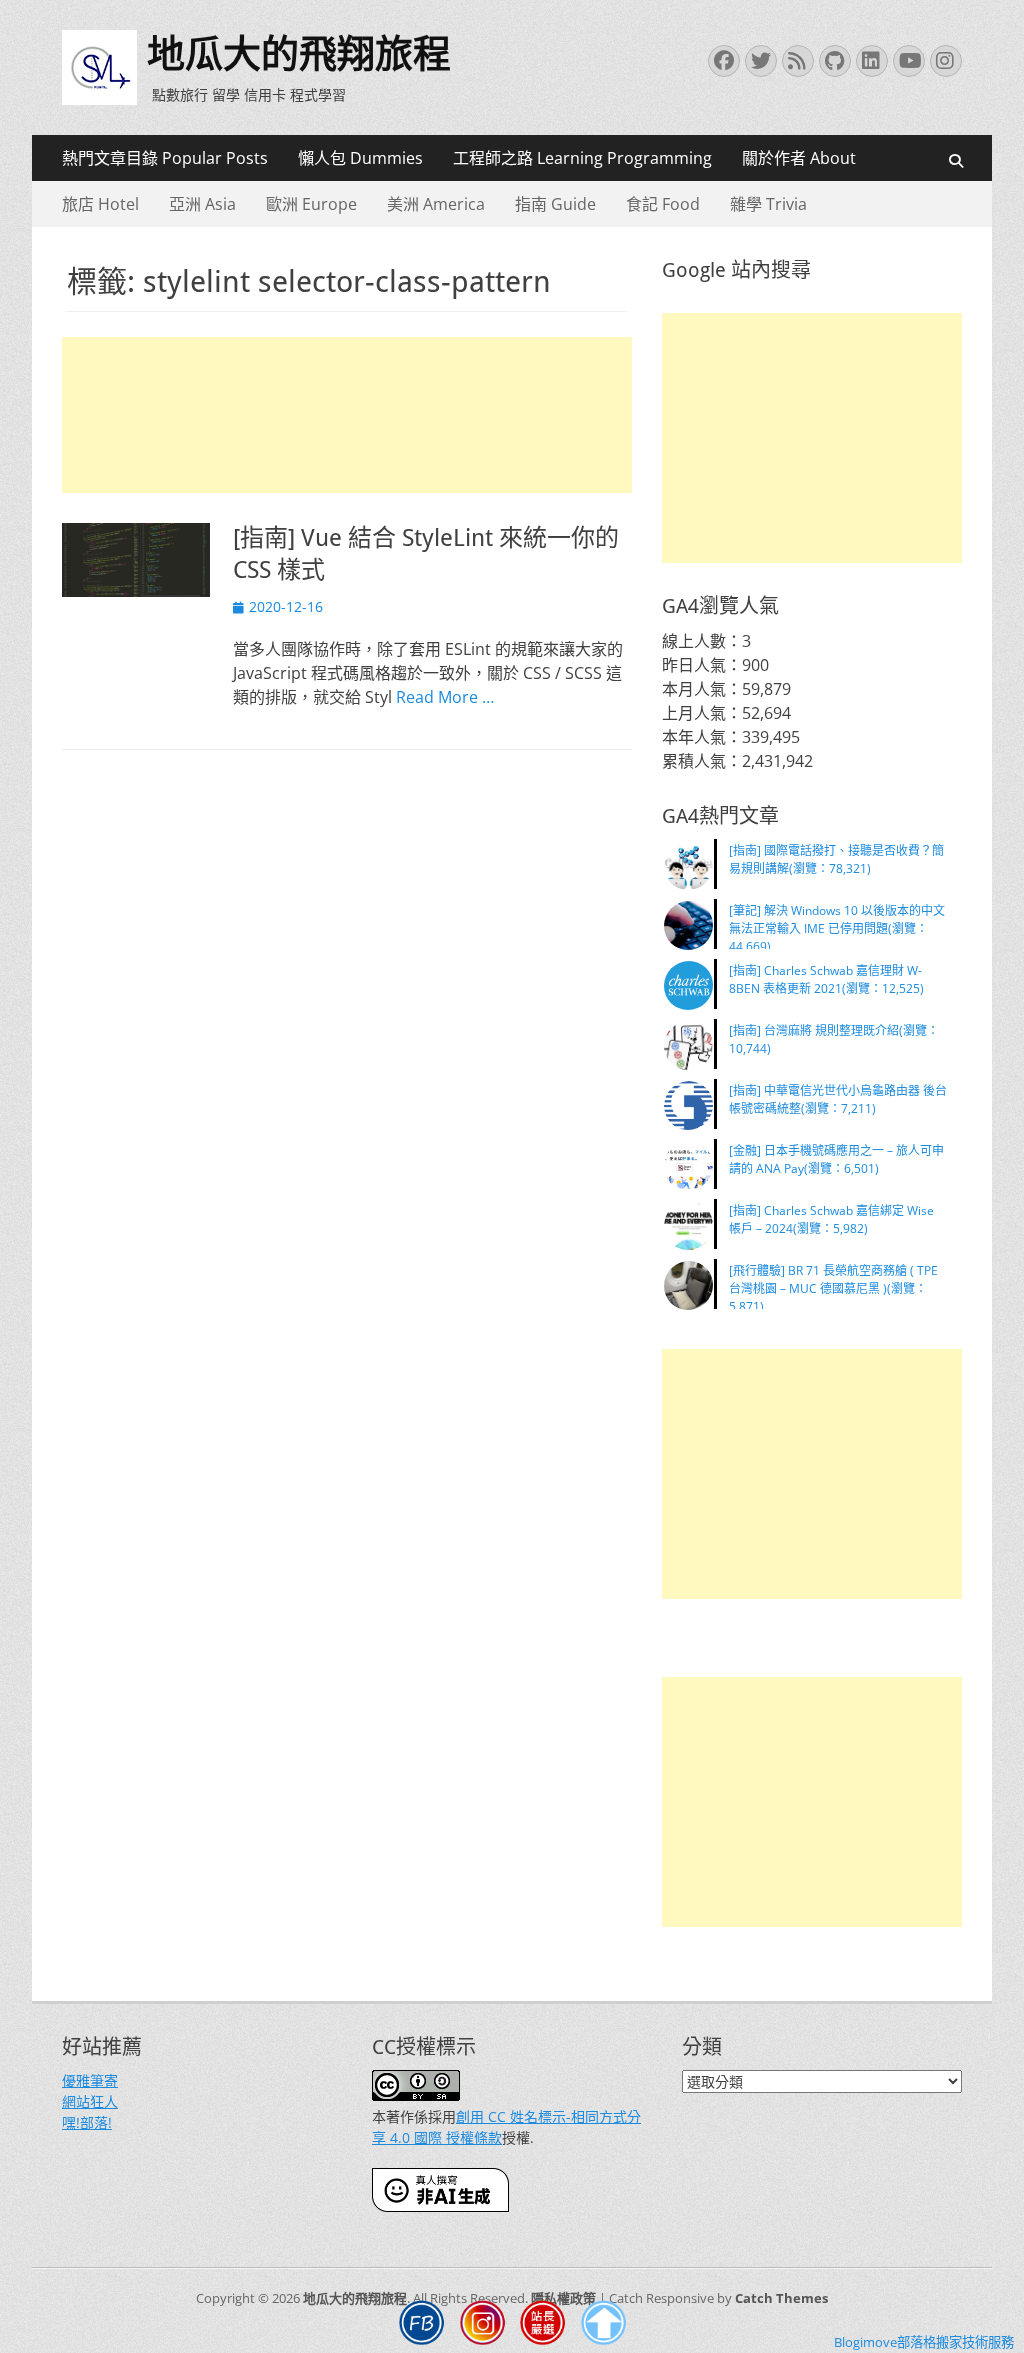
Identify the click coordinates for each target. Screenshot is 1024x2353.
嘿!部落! (87, 2122)
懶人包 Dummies (360, 158)
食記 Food (663, 204)
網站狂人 (90, 2101)
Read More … (445, 697)
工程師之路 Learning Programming (582, 158)
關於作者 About (799, 158)
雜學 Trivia (768, 204)
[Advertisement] (347, 415)
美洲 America (436, 204)
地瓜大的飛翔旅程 (299, 54)
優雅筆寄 (90, 2080)
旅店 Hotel (100, 204)
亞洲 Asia (202, 204)
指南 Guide (555, 204)
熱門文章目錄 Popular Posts (165, 158)
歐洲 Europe (311, 204)
